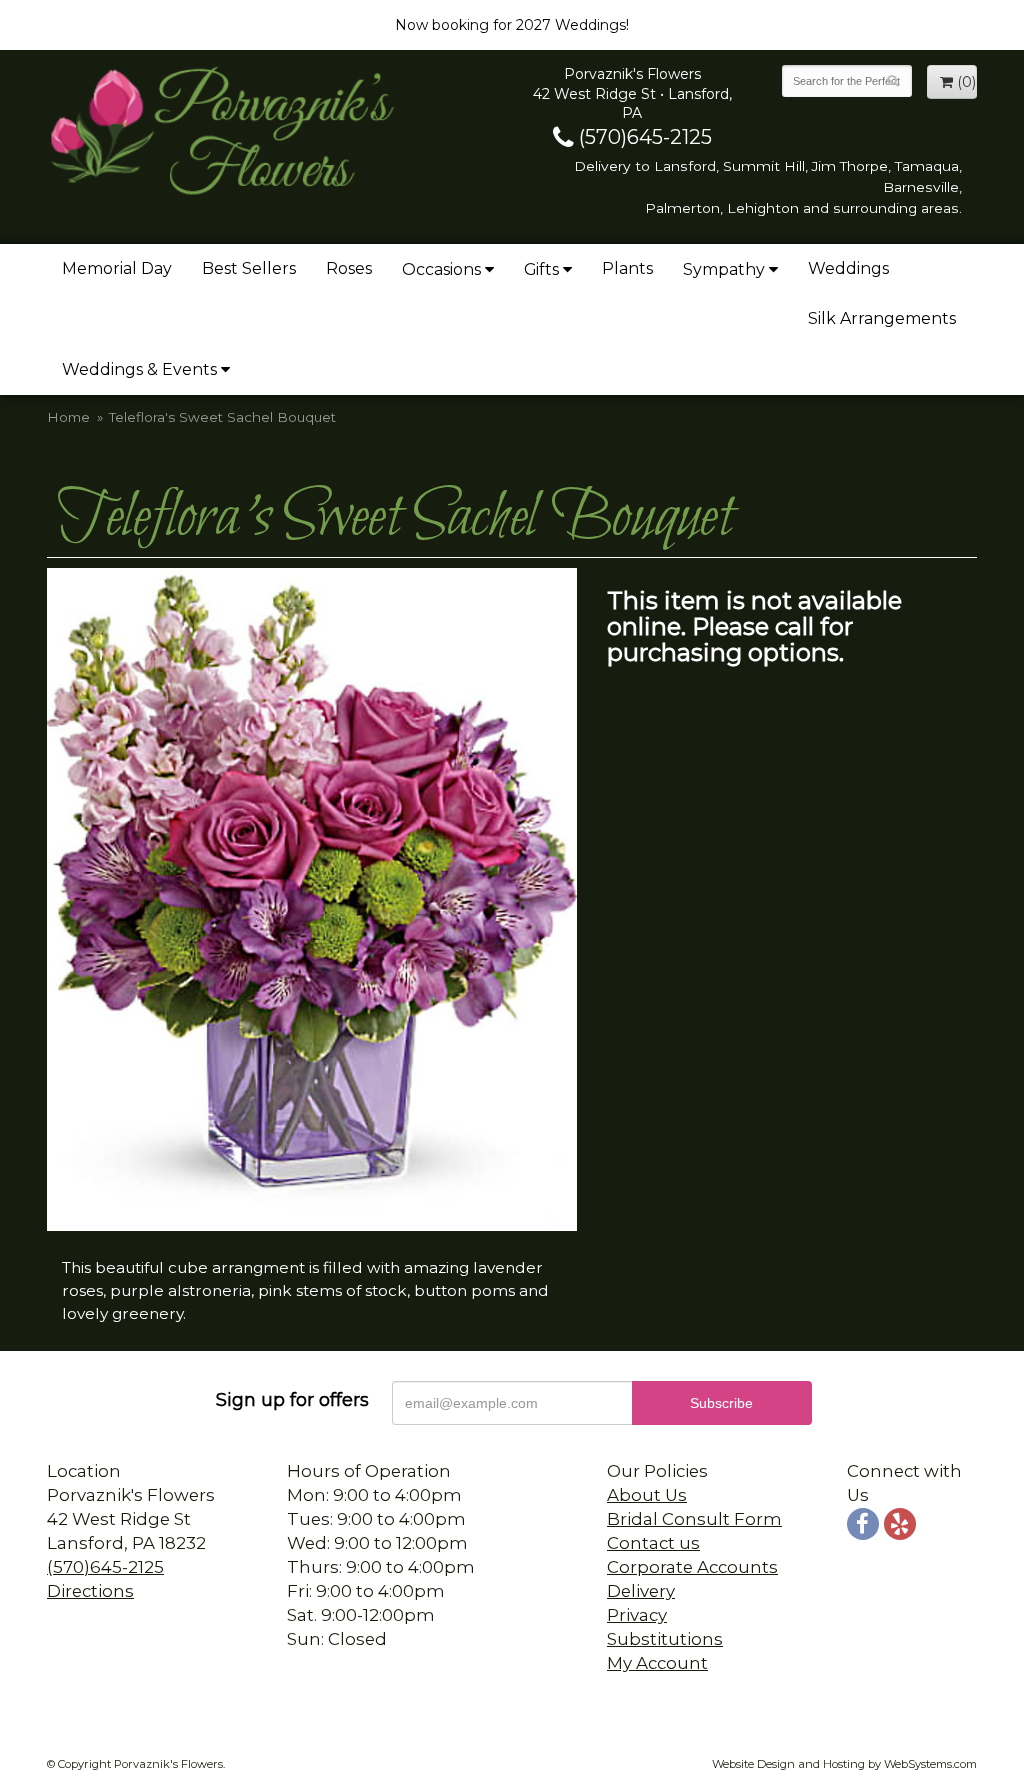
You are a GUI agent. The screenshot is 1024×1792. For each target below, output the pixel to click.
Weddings (848, 268)
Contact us (653, 1543)
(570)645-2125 (643, 137)
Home (68, 417)
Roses (349, 268)
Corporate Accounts (692, 1567)
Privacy (637, 1615)
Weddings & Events (139, 369)
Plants (627, 268)
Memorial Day (117, 268)
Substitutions (665, 1639)
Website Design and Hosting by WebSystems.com (844, 1764)
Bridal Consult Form (694, 1519)
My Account (657, 1663)
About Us (647, 1495)
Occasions (441, 269)
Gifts (541, 269)
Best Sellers (249, 268)
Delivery (641, 1591)
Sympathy (724, 269)
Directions (90, 1591)
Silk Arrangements (882, 318)
